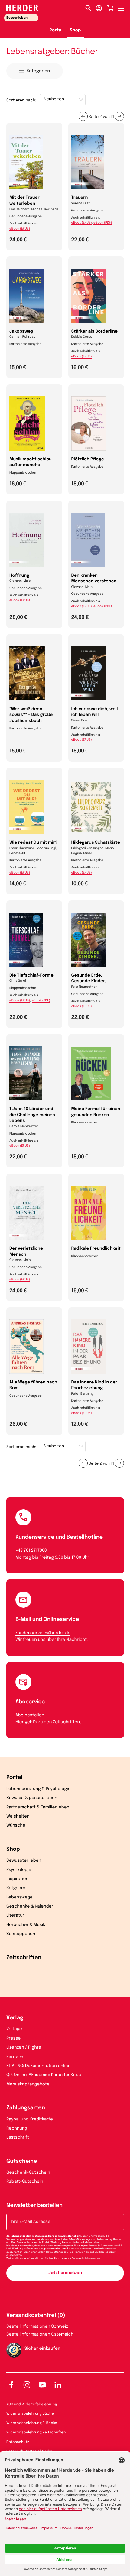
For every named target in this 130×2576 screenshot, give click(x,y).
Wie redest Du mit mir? (33, 843)
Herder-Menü (124, 7)
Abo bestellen (30, 1715)
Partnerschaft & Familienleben (38, 1808)
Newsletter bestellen (34, 2206)
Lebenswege (19, 1898)
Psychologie (19, 1870)
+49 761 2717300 (31, 1551)
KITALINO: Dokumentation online (39, 2066)
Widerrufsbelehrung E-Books (32, 2423)
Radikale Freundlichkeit (96, 1249)
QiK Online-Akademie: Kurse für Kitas (44, 2075)
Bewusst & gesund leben (32, 1798)
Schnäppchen (21, 1934)
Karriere (15, 2057)
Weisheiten (18, 1817)
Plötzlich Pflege (88, 459)
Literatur (15, 1916)
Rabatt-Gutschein (25, 2182)
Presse (13, 2039)
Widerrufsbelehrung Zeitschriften (36, 2433)
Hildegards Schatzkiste (96, 843)
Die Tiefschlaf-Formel (32, 976)
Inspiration (17, 1879)
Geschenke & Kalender (30, 1907)
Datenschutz (18, 2442)
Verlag (15, 2018)
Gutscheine (22, 2162)
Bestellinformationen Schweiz (37, 2327)
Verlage (14, 2029)
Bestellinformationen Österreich (40, 2335)
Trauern (80, 198)
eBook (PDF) (103, 223)
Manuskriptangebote (28, 2085)
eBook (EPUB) (20, 229)
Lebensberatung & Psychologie (39, 1789)
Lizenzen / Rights (24, 2048)
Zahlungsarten (26, 2108)
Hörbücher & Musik (26, 1925)
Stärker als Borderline (95, 332)
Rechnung (17, 2129)
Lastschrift (18, 2138)
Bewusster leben (24, 1861)
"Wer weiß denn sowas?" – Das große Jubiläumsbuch (31, 715)
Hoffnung (19, 576)
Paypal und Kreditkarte (30, 2120)
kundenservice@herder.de (43, 1633)
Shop (75, 31)
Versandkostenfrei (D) (36, 2316)
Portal (56, 31)
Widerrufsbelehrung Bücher (31, 2414)
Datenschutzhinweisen (86, 2258)
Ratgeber (16, 1888)
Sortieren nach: (21, 101)
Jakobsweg (21, 332)
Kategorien (38, 71)
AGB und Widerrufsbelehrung (32, 2404)
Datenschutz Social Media (29, 2452)
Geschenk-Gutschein (28, 2173)
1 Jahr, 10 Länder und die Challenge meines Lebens (32, 1115)
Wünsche (16, 1826)
